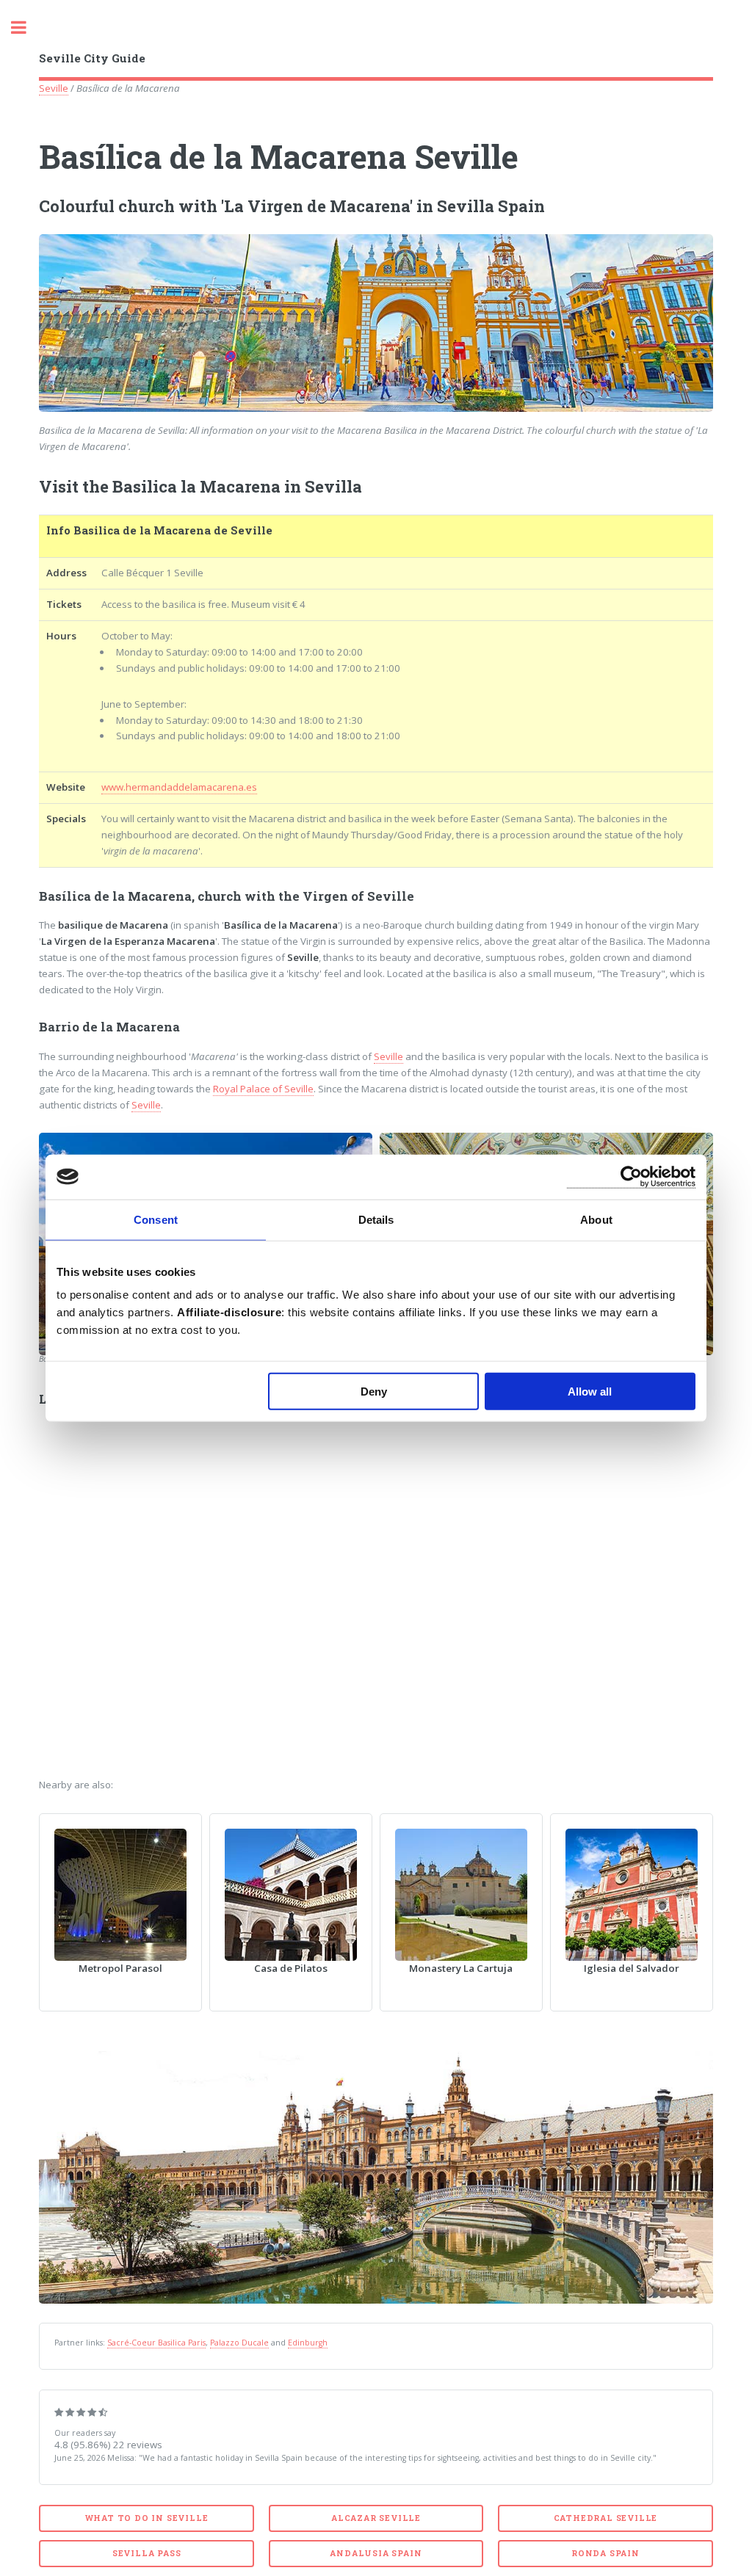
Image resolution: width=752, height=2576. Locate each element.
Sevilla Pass (147, 2553)
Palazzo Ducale (239, 2343)
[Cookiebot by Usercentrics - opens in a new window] (631, 1176)
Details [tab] (376, 1219)
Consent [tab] (156, 1219)
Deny (374, 1392)
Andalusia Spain (376, 2553)
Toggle (26, 28)
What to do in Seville (147, 2518)
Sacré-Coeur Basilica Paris (156, 2343)
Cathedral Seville (606, 2518)
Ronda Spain (605, 2553)
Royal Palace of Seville (263, 1089)
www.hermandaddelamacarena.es (179, 787)
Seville (54, 88)
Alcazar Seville (376, 2518)
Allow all (590, 1392)
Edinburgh (308, 2343)
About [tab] (596, 1219)
